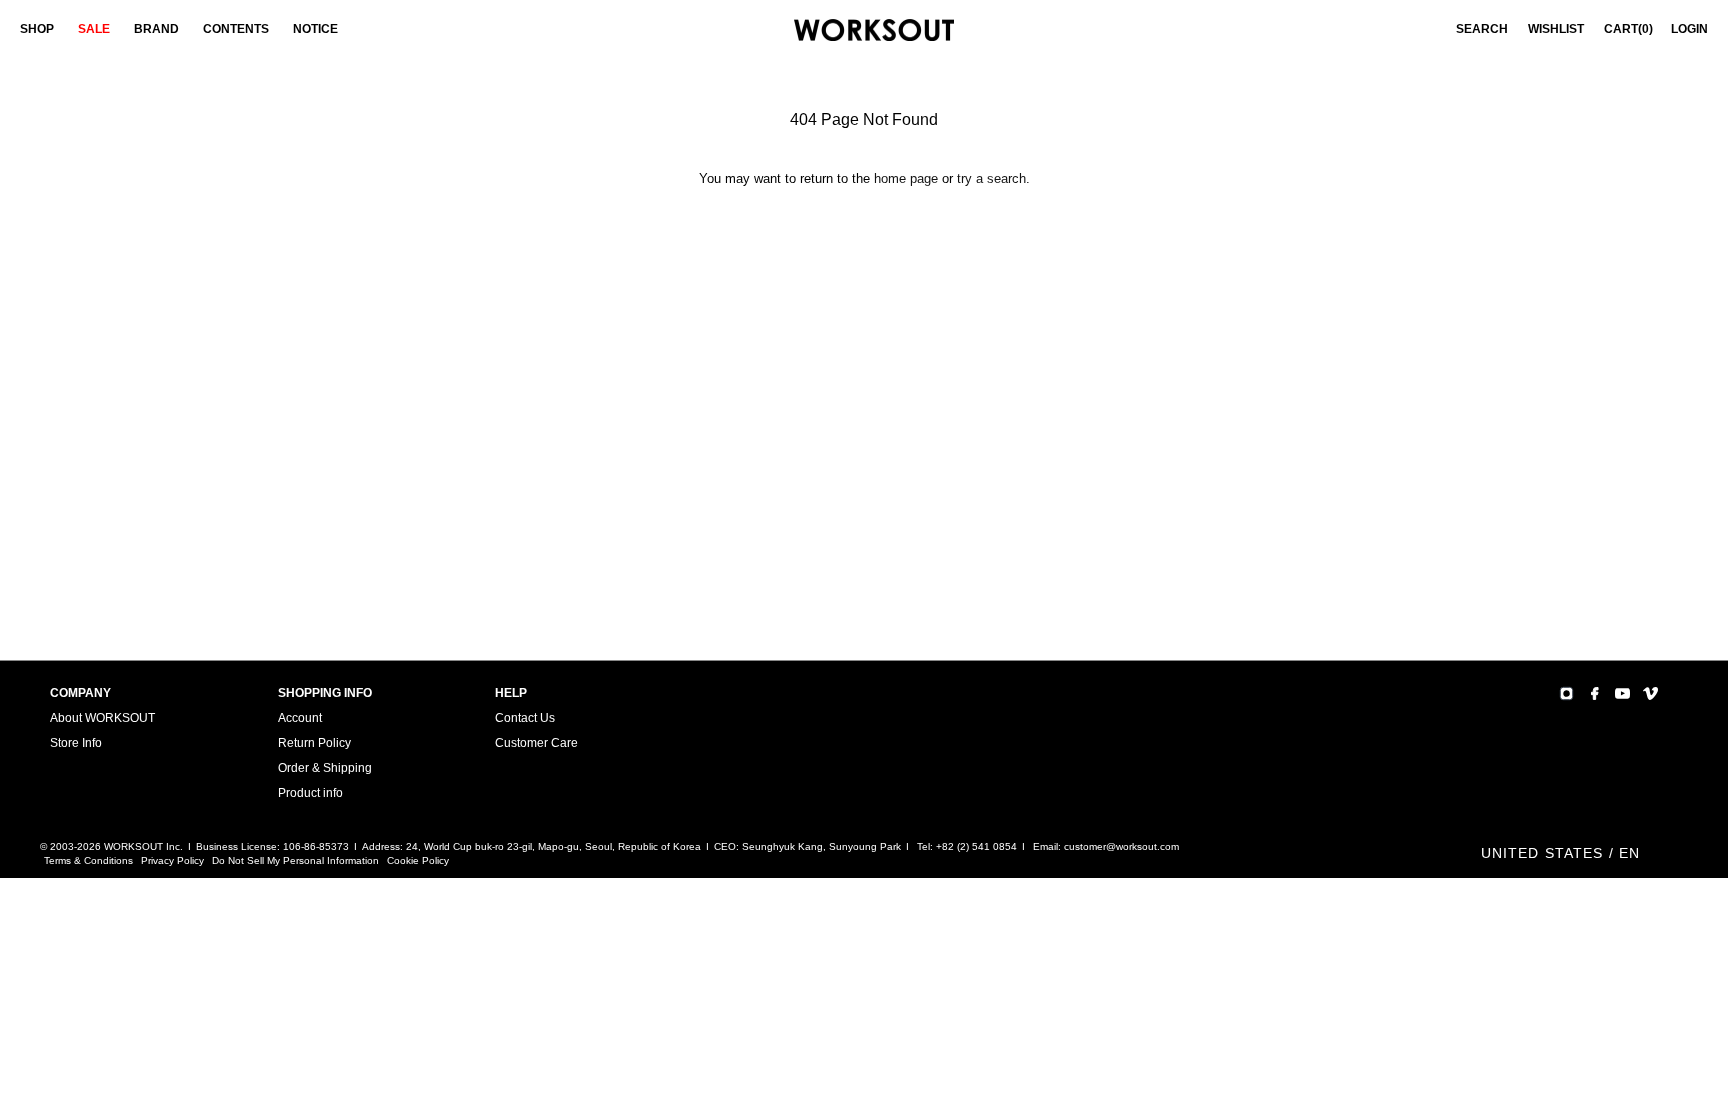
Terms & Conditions (88, 860)
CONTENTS (236, 29)
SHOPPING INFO (325, 693)
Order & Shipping (325, 768)
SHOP (37, 29)
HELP (511, 693)
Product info (310, 793)
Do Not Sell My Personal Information (295, 860)
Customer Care (536, 743)
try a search (991, 178)
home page (906, 178)
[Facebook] (1594, 693)
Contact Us (525, 718)
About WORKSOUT (102, 718)
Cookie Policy (418, 860)
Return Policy (314, 743)
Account (300, 718)
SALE (94, 29)
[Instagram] (1566, 693)
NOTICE (315, 29)
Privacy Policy (172, 860)
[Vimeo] (1650, 693)
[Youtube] (1622, 693)
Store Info (76, 743)
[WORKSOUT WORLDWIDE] (874, 30)
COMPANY (80, 693)
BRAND (156, 29)
